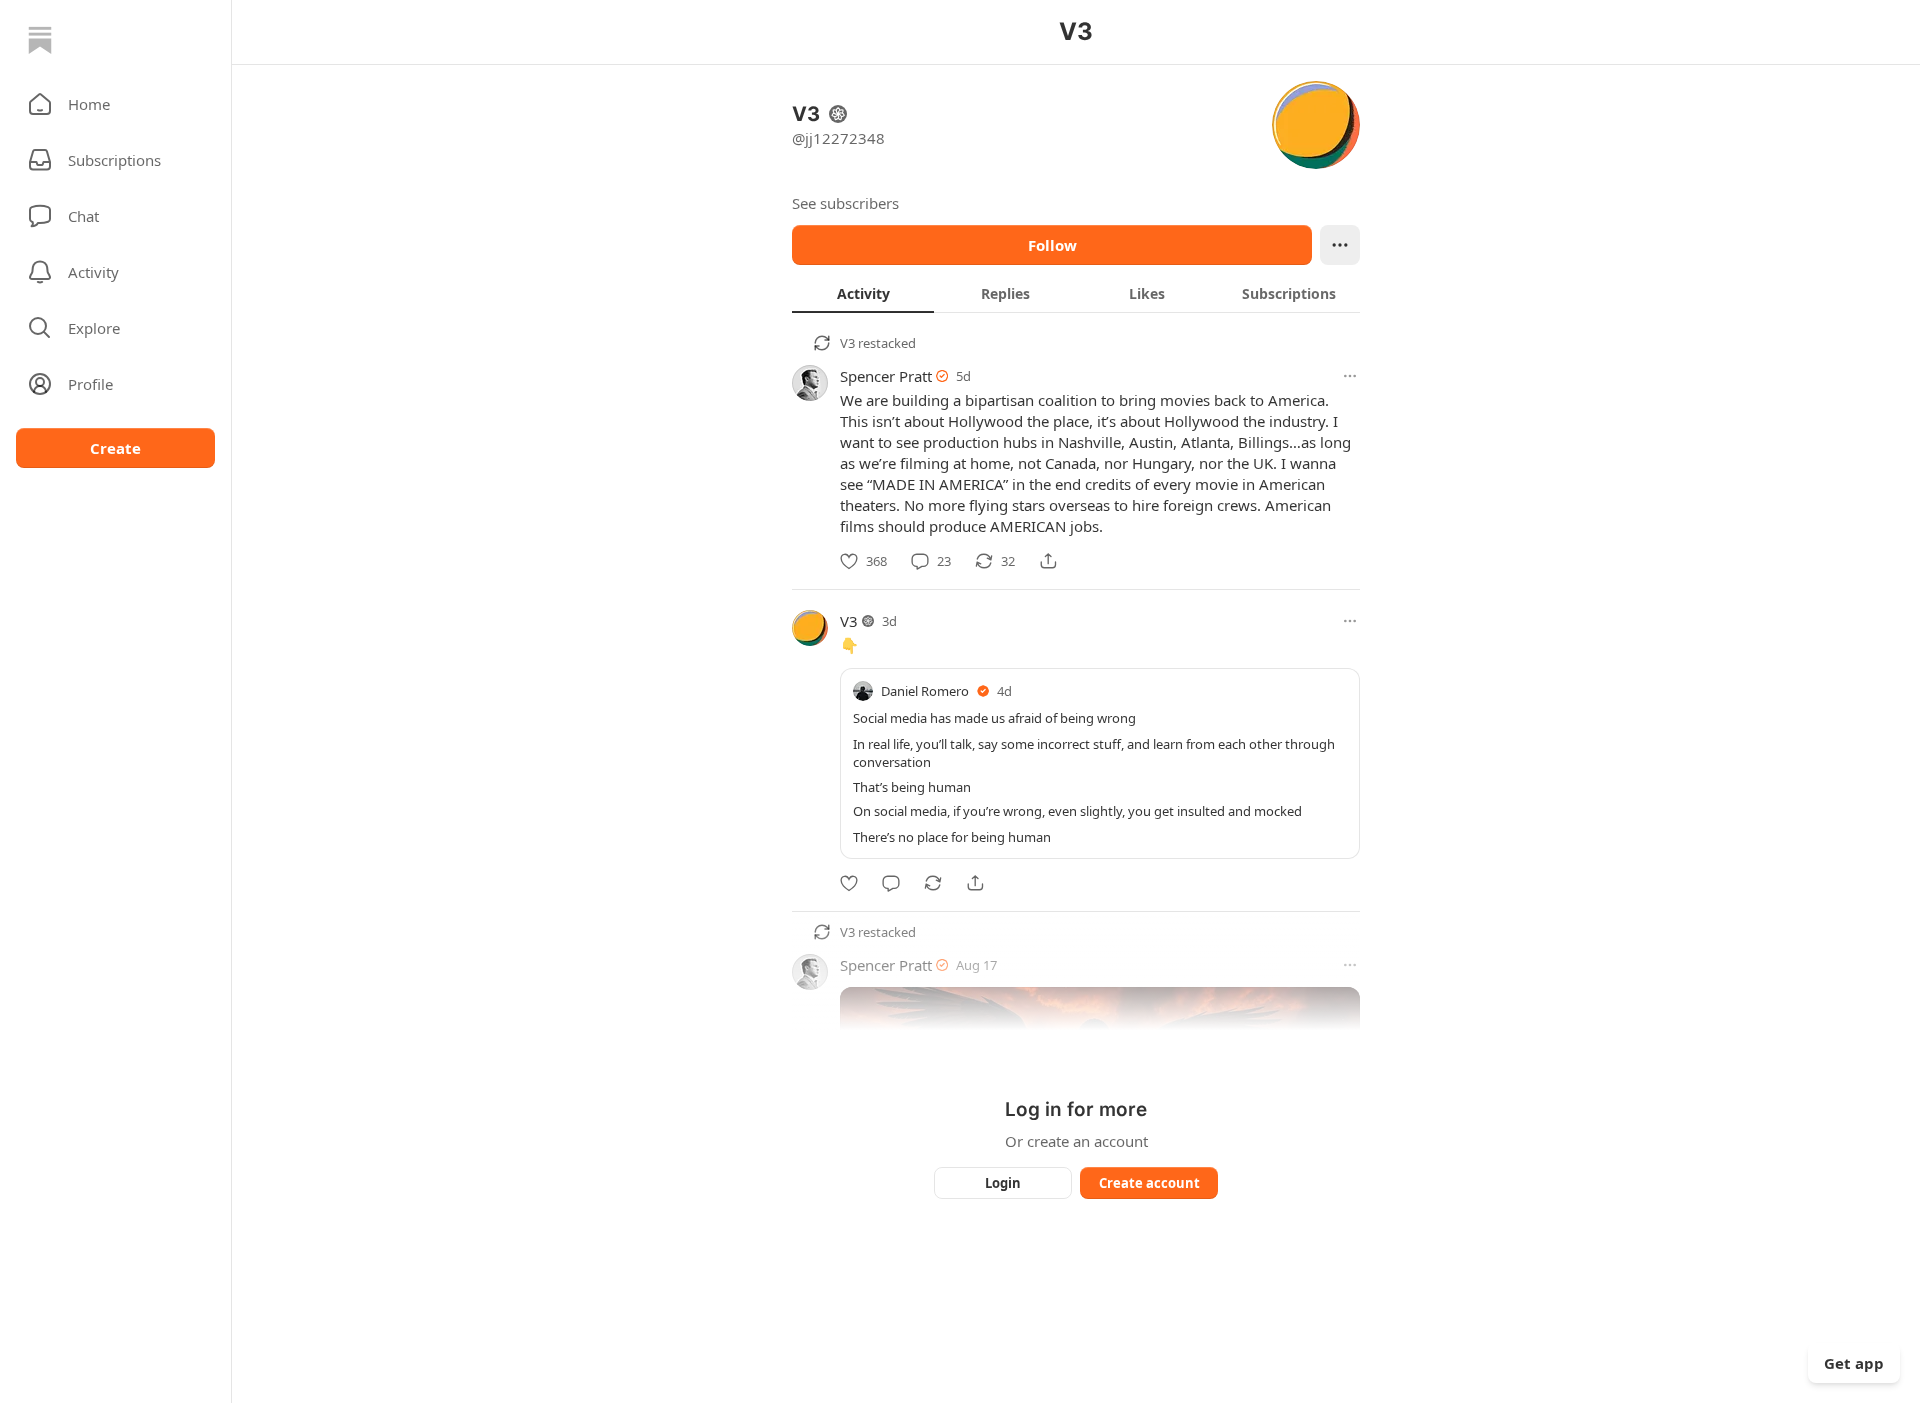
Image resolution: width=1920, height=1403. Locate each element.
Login (1003, 1183)
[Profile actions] (1340, 245)
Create (115, 448)
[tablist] (1076, 293)
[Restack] (933, 883)
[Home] (40, 40)
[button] (115, 104)
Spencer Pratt (886, 376)
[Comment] (891, 883)
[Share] (1048, 561)
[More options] (1350, 376)
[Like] (849, 883)
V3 (847, 343)
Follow (1052, 245)
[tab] (863, 293)
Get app (1854, 1363)
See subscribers (845, 203)
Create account (1149, 1183)
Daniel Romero (925, 691)
